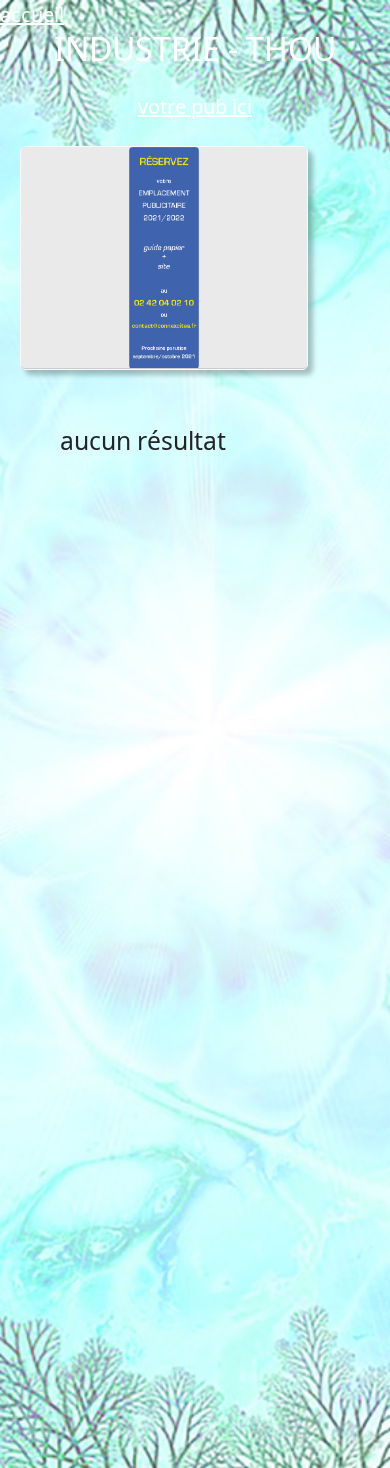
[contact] (164, 258)
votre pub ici (195, 106)
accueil (32, 14)
